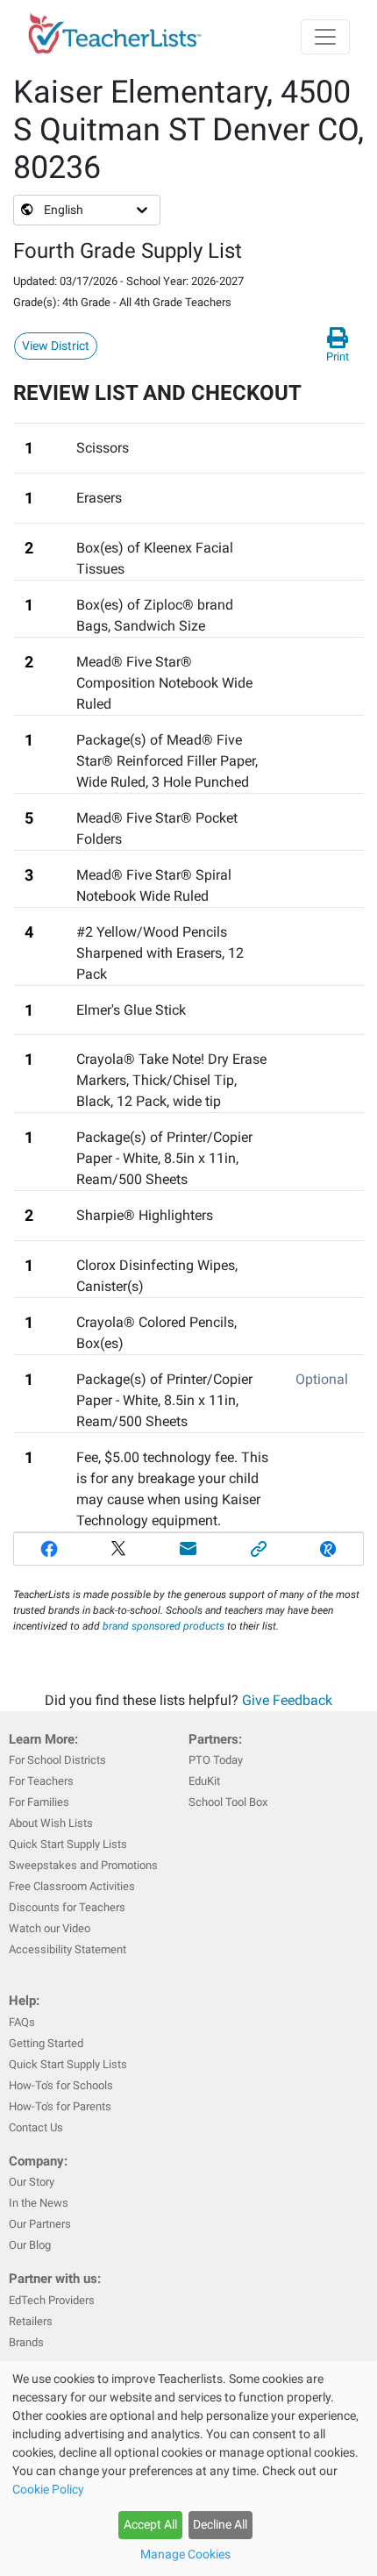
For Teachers (41, 1781)
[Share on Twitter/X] (119, 1549)
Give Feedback (287, 1700)
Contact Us (36, 2127)
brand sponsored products (164, 1626)
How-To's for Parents (60, 2106)
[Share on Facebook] (49, 1549)
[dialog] (188, 2469)
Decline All (220, 2524)
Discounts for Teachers (67, 1907)
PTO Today (216, 1760)
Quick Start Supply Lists (68, 1844)
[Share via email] (188, 1549)
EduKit (204, 1781)
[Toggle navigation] (325, 37)
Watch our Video (50, 1928)
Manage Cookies (185, 2554)
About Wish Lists (51, 1823)
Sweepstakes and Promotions (83, 1865)
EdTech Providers (52, 2300)
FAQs (22, 2022)
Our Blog (30, 2245)
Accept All (150, 2524)
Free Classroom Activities (72, 1886)
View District (56, 346)
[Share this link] (259, 1549)
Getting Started (46, 2043)
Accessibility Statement (68, 1949)
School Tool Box (228, 1802)
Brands (26, 2342)
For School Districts (57, 1760)
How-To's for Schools (61, 2085)
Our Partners (40, 2224)
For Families (39, 1802)
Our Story (32, 2182)
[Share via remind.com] (328, 1549)
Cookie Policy (48, 2489)
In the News (39, 2203)
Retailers (31, 2321)
